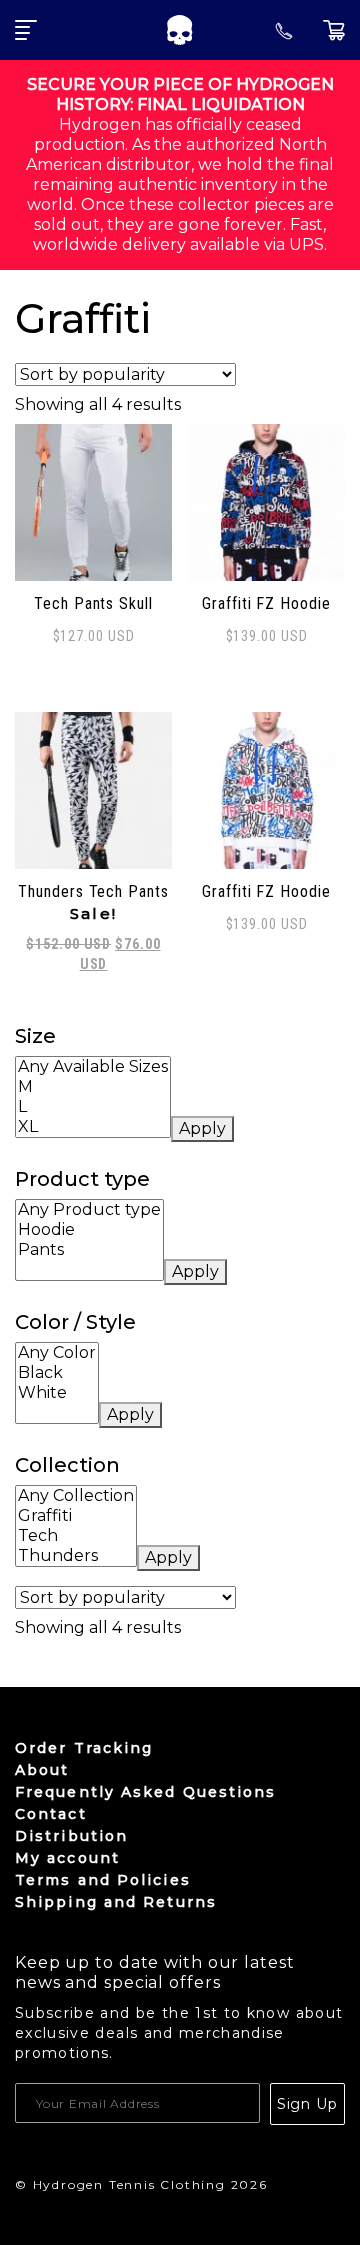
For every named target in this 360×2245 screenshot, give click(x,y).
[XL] (93, 1127)
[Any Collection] (76, 1496)
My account (67, 1858)
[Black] (57, 1373)
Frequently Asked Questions (146, 1792)
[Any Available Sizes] (93, 1067)
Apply (202, 1128)
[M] (93, 1087)
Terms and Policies (103, 1880)
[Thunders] (76, 1556)
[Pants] (89, 1250)
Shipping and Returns (116, 1902)
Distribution (71, 1836)
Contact (51, 1814)
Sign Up (307, 2104)
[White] (57, 1393)
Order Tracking (84, 1748)
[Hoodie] (89, 1230)
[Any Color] (57, 1353)
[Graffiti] (76, 1516)
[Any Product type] (89, 1210)
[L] (93, 1107)
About (42, 1770)
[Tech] (76, 1536)
